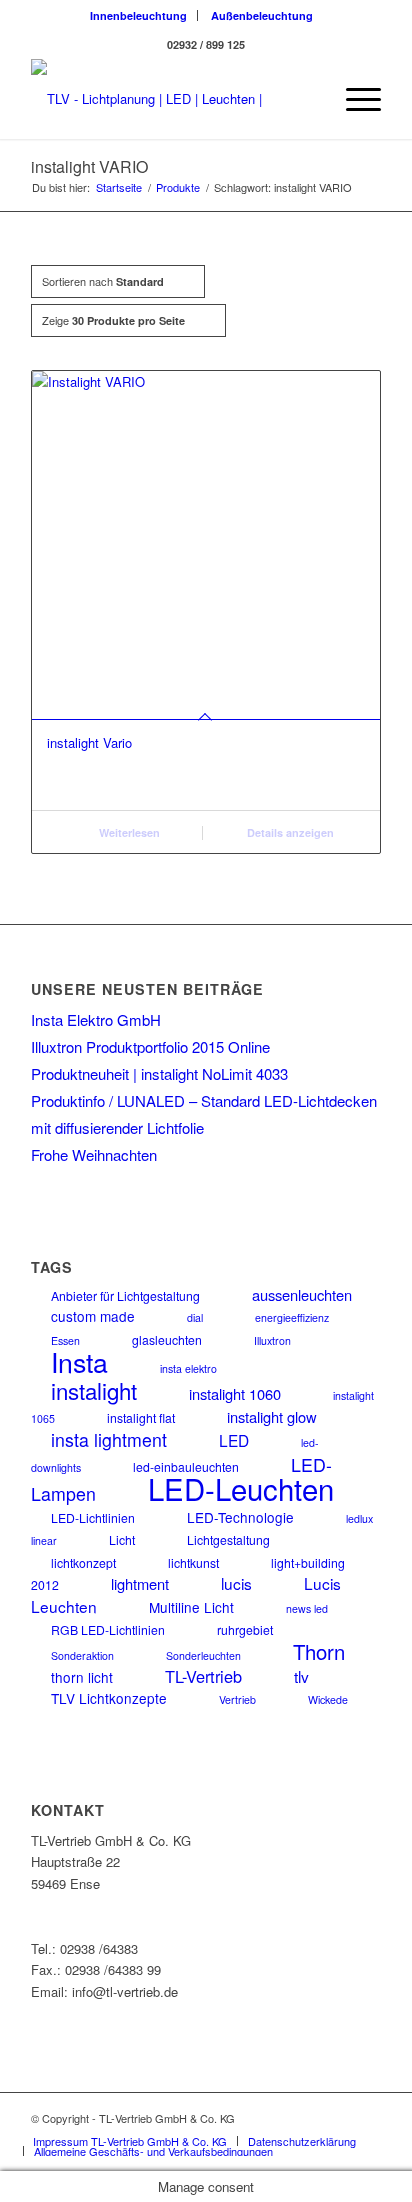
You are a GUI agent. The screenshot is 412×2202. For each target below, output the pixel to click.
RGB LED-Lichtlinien (108, 1629)
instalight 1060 (235, 1393)
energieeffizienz (292, 1317)
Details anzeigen (289, 832)
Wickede (328, 1699)
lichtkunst (193, 1562)
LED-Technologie (240, 1517)
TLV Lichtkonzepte (109, 1698)
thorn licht (82, 1677)
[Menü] (353, 99)
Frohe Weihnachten (94, 1154)
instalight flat (141, 1417)
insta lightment (109, 1439)
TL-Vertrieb (203, 1676)
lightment (140, 1583)
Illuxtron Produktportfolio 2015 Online (150, 1046)
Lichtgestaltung (228, 1539)
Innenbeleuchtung (138, 15)
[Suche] (306, 99)
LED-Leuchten (241, 1488)
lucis (236, 1583)
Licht (122, 1539)
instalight (94, 1390)
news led (307, 1608)
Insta (79, 1361)
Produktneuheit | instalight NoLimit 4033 (159, 1073)
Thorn (319, 1651)
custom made (93, 1316)
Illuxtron (272, 1340)
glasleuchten (167, 1339)
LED (234, 1440)
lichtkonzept (83, 1562)
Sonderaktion (82, 1655)
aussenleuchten (302, 1294)
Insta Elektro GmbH (96, 1019)
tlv (301, 1676)
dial (195, 1317)
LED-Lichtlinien (93, 1517)
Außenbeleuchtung (262, 15)
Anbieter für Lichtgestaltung (125, 1295)
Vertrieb (237, 1699)
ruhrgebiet (245, 1629)
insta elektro (188, 1368)
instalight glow (272, 1416)
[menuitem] (139, 15)
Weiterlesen (128, 832)
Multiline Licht (191, 1607)
